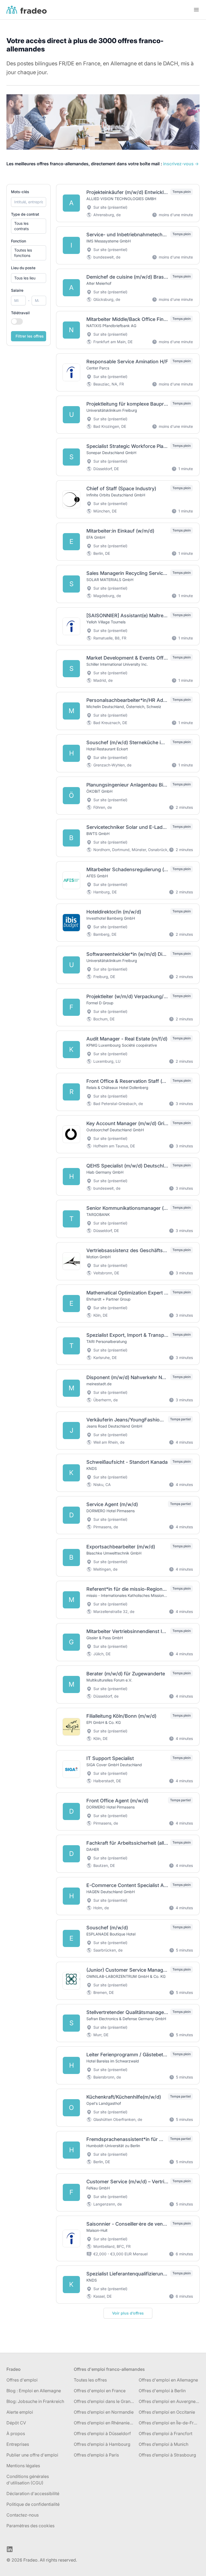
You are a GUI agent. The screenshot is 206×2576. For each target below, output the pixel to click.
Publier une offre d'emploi (32, 2455)
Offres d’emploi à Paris (96, 2455)
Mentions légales (23, 2466)
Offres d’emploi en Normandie (104, 2412)
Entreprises (18, 2444)
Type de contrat (25, 214)
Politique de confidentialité (33, 2504)
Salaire (17, 290)
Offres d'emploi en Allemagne (168, 2380)
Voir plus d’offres (128, 2313)
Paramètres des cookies (30, 2526)
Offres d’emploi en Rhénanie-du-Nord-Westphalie (104, 2423)
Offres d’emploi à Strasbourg (167, 2455)
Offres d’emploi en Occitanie (167, 2412)
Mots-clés (20, 192)
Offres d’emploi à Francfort (165, 2433)
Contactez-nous (23, 2515)
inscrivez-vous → (181, 164)
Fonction (19, 241)
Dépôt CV (16, 2423)
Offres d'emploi (22, 2380)
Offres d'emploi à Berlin (162, 2391)
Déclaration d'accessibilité (33, 2493)
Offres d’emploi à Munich (163, 2444)
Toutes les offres (90, 2380)
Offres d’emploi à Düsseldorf (102, 2433)
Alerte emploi (20, 2412)
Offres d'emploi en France (100, 2391)
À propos (16, 2433)
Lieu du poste (23, 268)
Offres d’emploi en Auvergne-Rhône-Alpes (169, 2401)
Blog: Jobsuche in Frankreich (35, 2401)
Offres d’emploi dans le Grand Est (104, 2401)
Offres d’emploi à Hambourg (102, 2444)
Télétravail (20, 313)
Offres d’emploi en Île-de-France (169, 2423)
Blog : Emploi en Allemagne (34, 2391)
